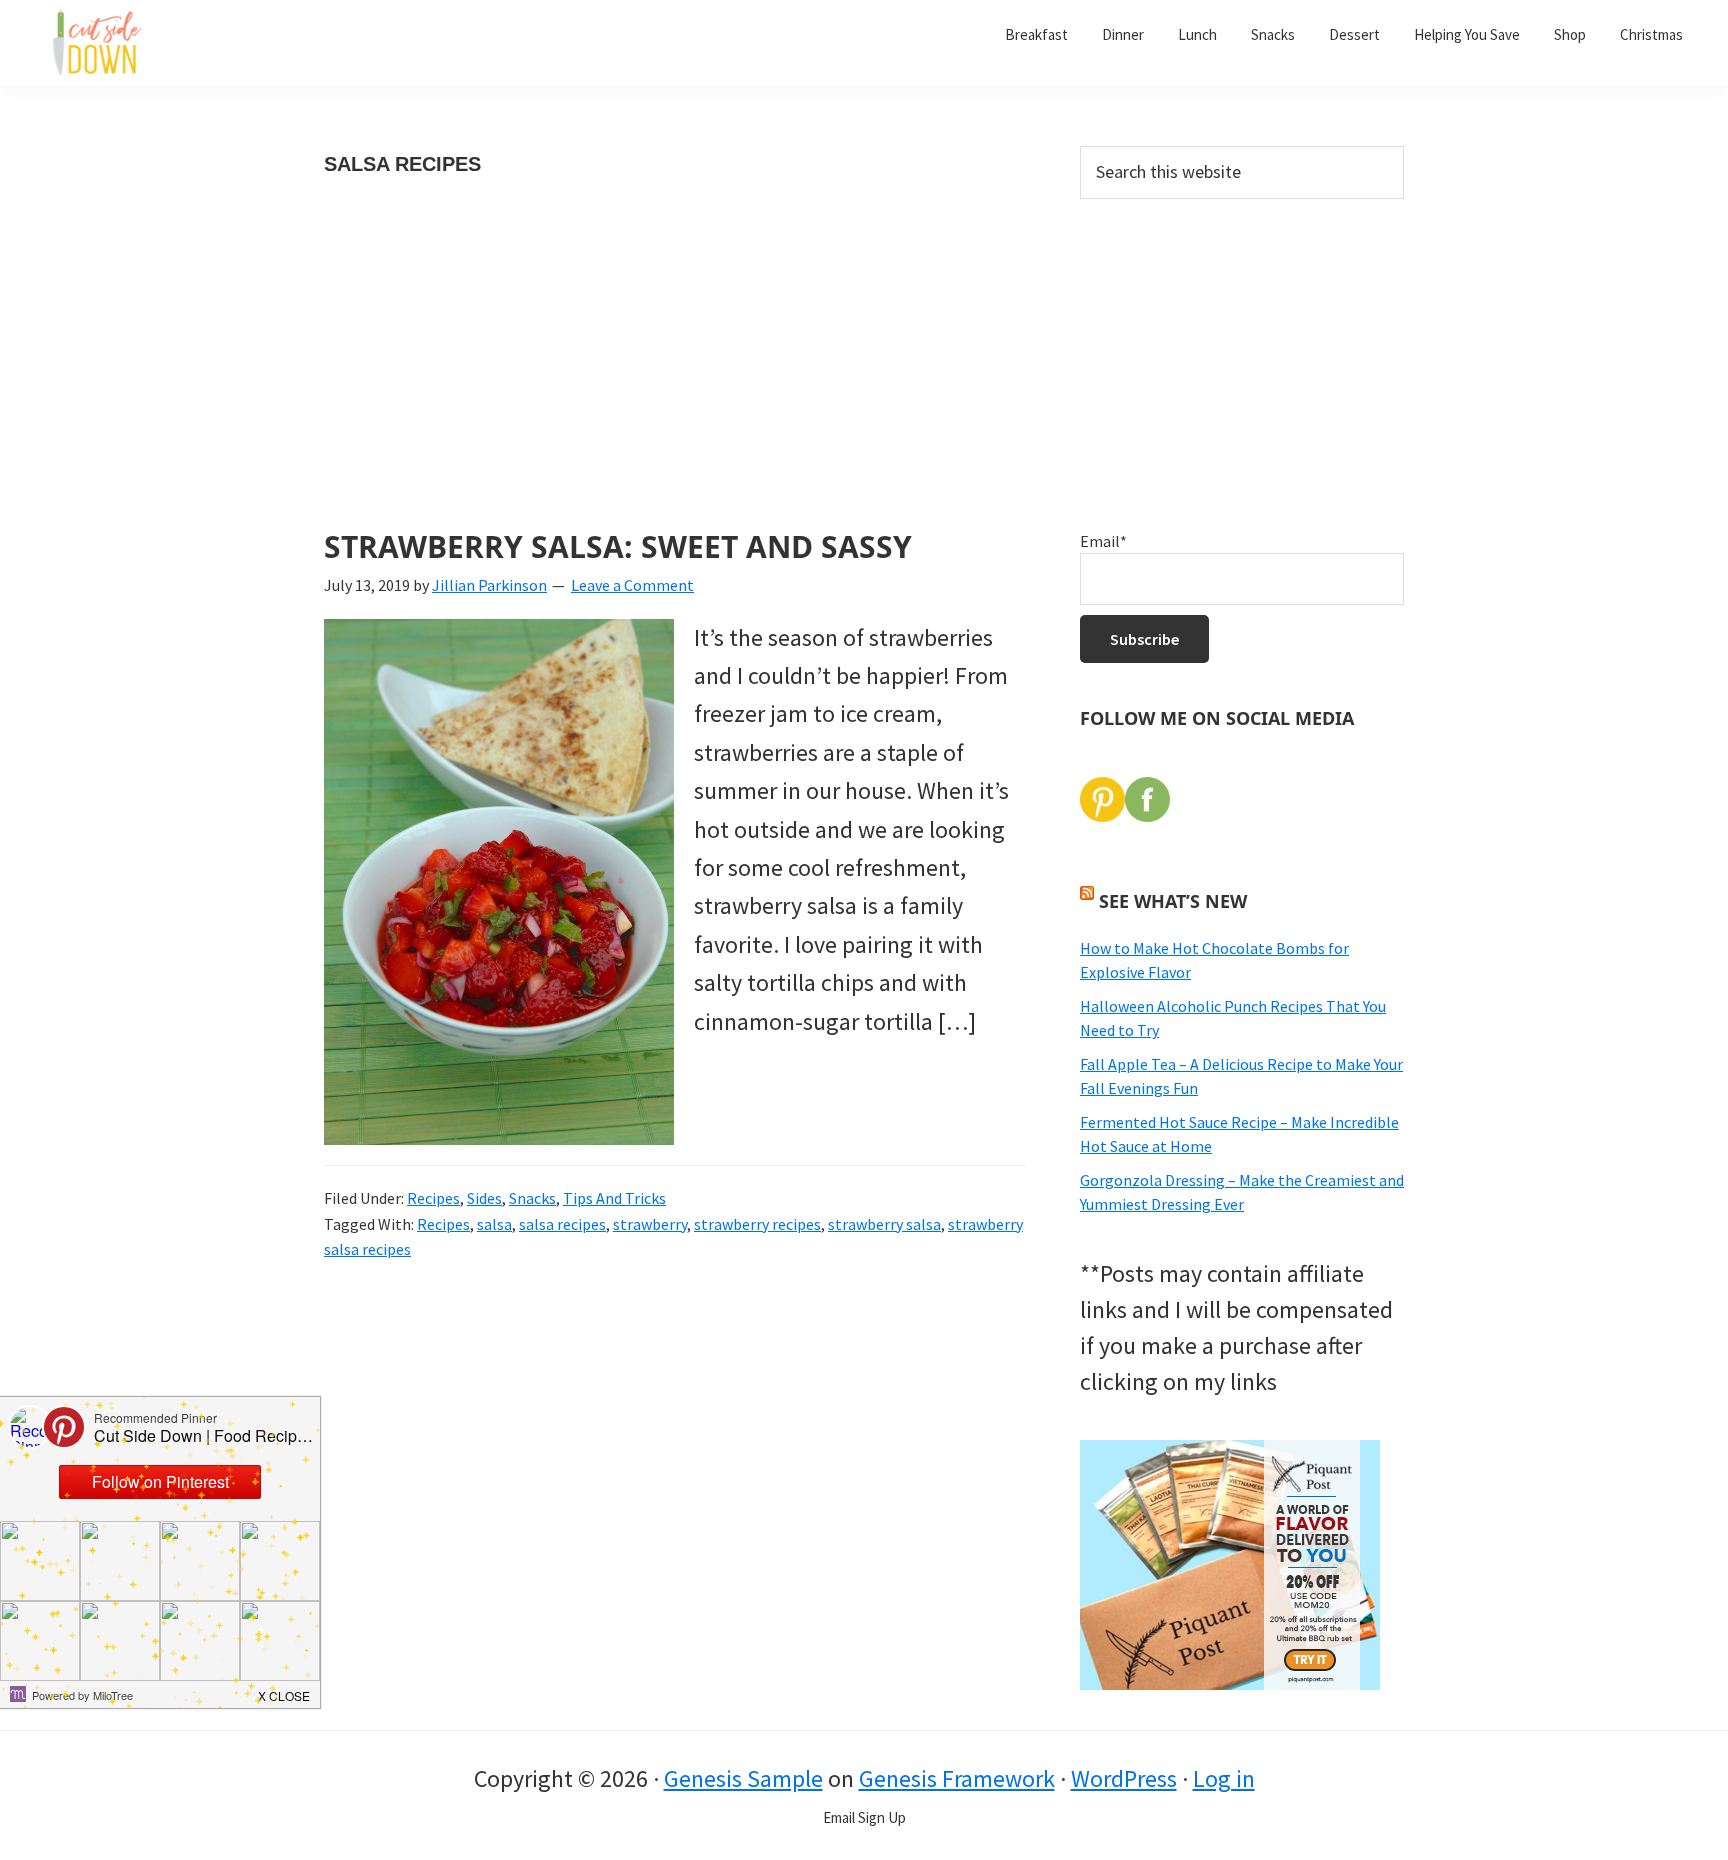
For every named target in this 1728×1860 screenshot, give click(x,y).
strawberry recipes (757, 1224)
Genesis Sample (743, 1778)
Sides (484, 1198)
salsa (494, 1224)
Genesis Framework (957, 1778)
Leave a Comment (632, 585)
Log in (1224, 1778)
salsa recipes (562, 1224)
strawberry (650, 1224)
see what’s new (1173, 901)
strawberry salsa (884, 1224)
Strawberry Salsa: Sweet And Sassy (618, 546)
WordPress (1124, 1778)
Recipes (433, 1198)
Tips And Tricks (614, 1198)
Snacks (532, 1198)
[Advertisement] (675, 382)
